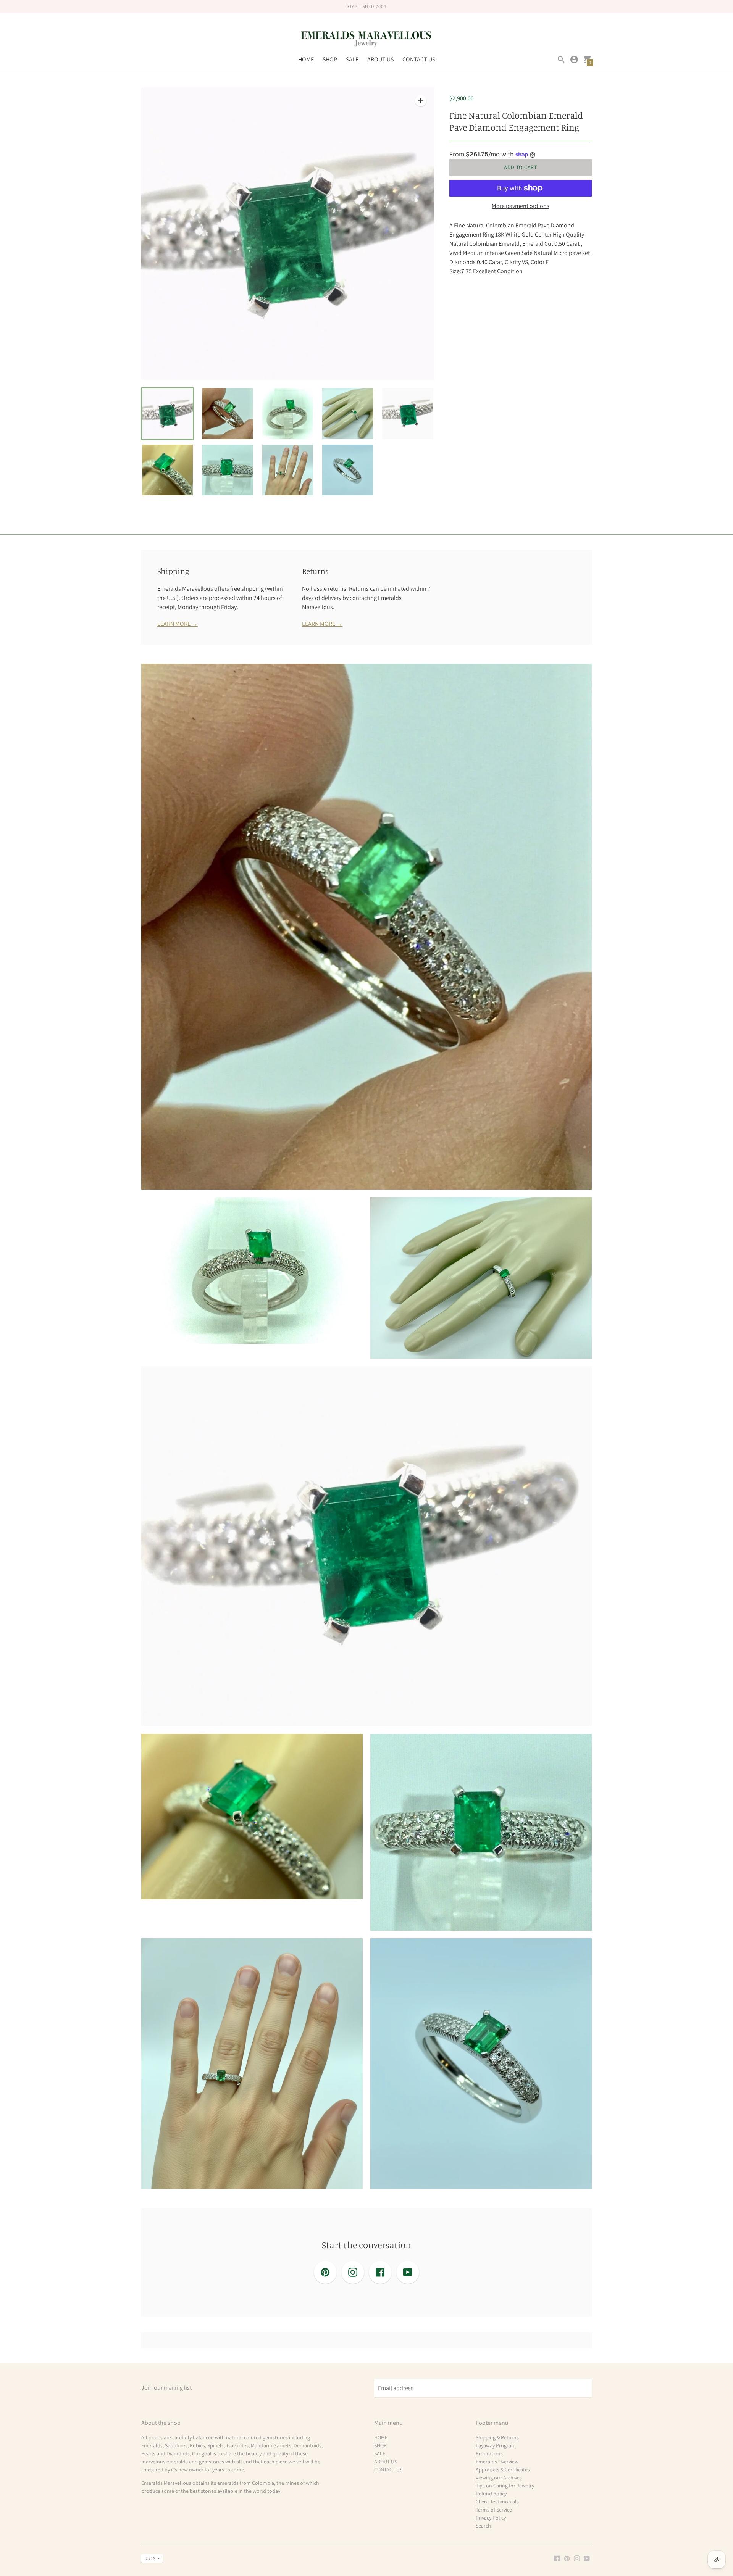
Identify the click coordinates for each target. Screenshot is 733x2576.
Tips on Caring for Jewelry (505, 2486)
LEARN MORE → (178, 624)
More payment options (521, 206)
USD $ (150, 2558)
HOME (306, 59)
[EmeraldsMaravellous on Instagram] (577, 2558)
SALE (352, 59)
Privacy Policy (491, 2518)
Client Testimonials (497, 2502)
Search (483, 2526)
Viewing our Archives (499, 2478)
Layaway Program (496, 2445)
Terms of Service (494, 2510)
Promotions (489, 2453)
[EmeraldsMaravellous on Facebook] (557, 2558)
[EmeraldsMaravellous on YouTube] (587, 2558)
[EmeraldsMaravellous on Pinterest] (567, 2558)
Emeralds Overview (497, 2462)
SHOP (330, 59)
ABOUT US (380, 59)
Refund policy (491, 2494)
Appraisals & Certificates (503, 2470)
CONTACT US (419, 59)
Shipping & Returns (497, 2437)
